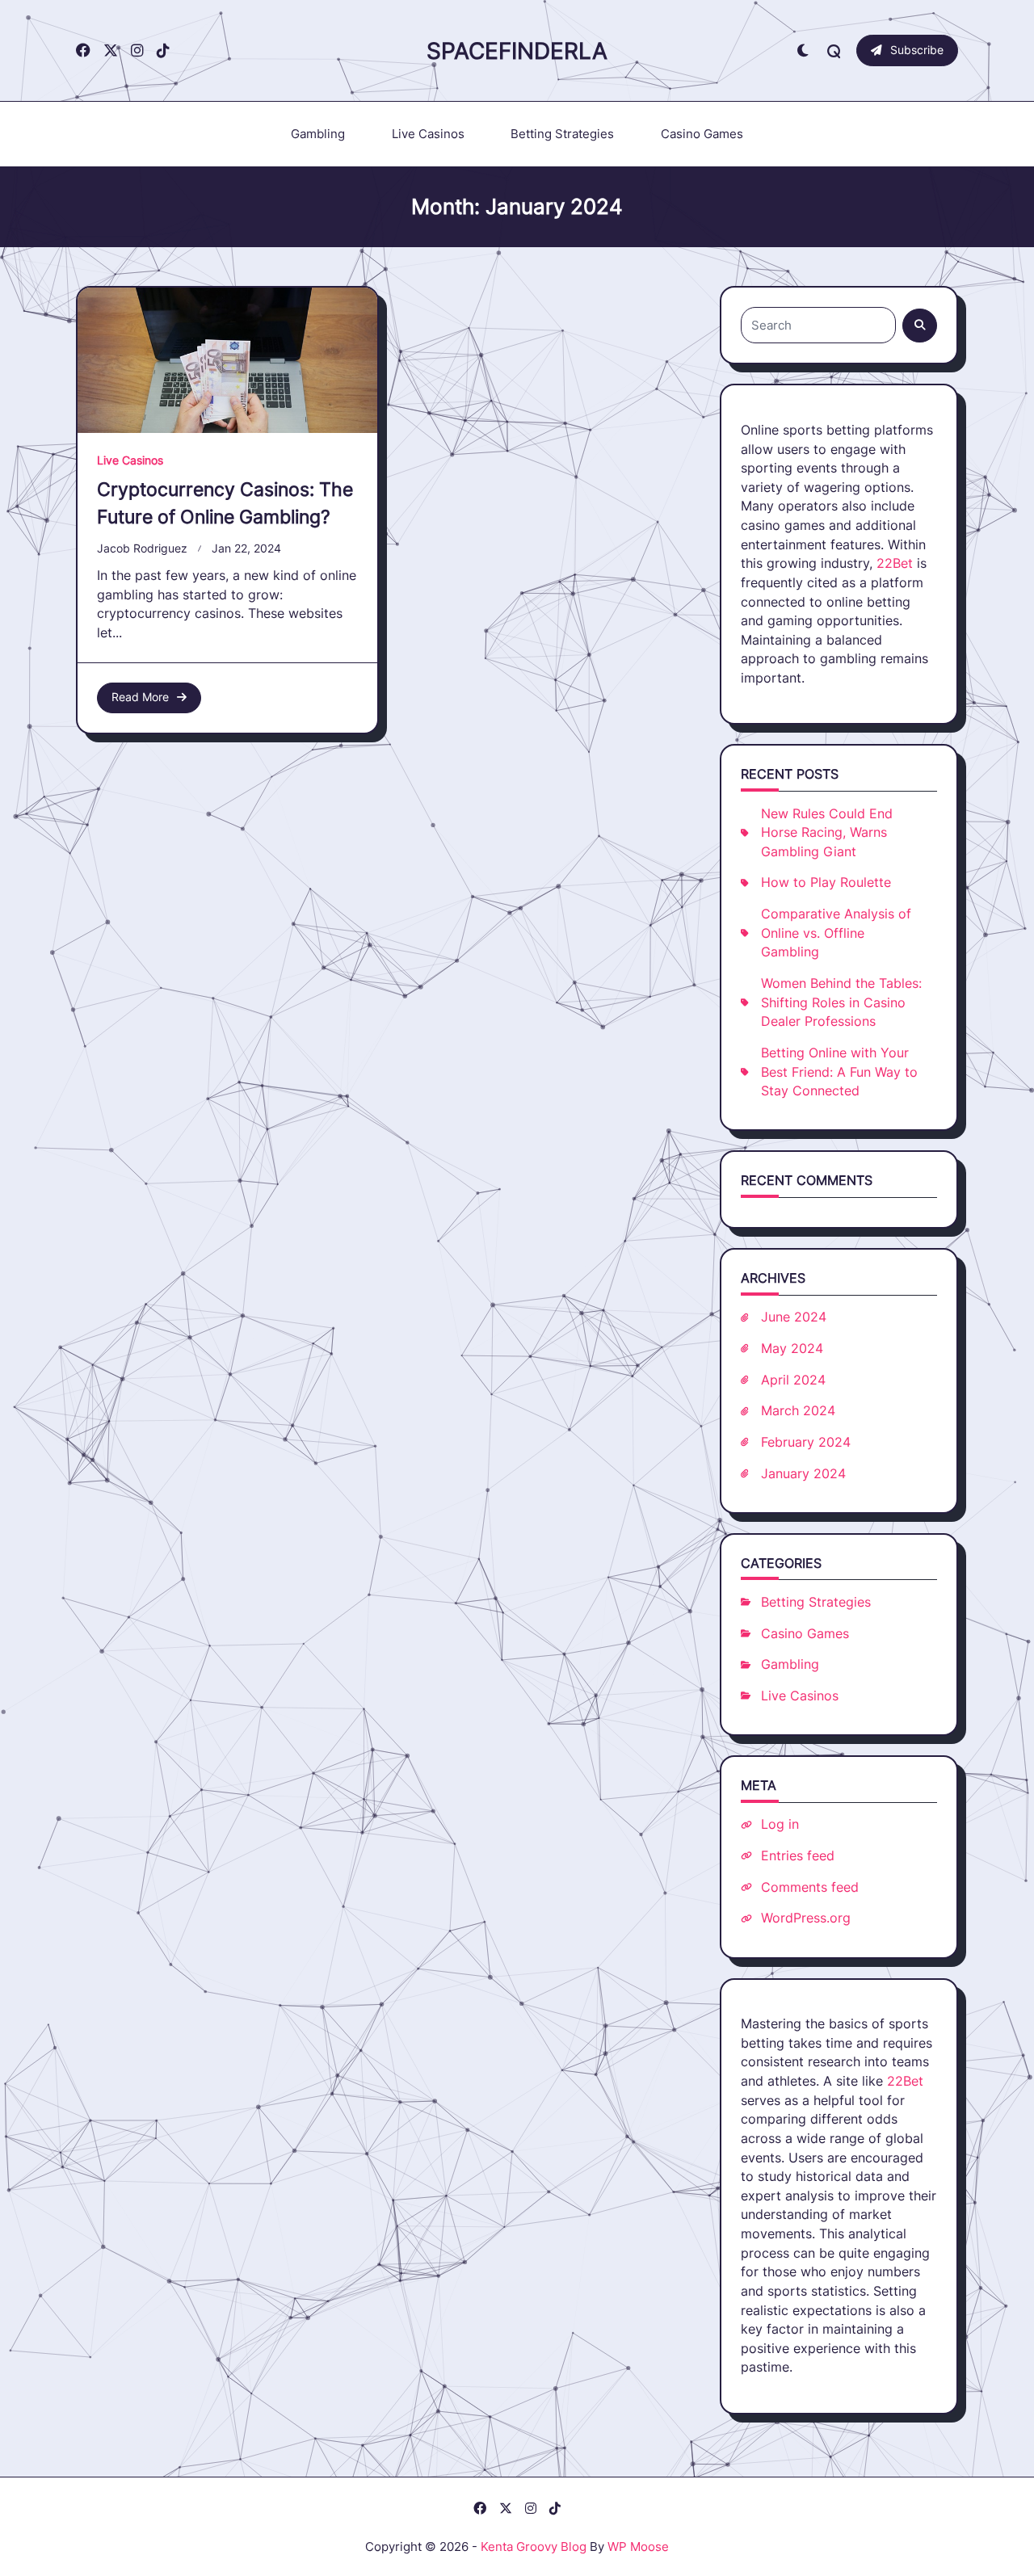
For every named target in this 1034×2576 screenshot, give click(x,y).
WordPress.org (806, 1918)
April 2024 (793, 1380)
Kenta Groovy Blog (534, 2547)
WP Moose (638, 2547)
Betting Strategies (562, 134)
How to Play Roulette (826, 882)
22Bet (895, 563)
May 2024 (792, 1349)
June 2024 (794, 1317)
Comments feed (810, 1887)
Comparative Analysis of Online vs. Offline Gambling (836, 933)
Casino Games (702, 134)
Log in (780, 1824)
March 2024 (798, 1411)
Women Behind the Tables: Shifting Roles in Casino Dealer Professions (841, 1002)
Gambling (318, 134)
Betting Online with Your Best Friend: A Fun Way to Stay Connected (839, 1072)
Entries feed (798, 1856)
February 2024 (806, 1442)
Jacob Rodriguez (142, 548)
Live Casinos (428, 134)
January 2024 (803, 1474)
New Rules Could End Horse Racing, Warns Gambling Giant (827, 833)
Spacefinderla (517, 51)
